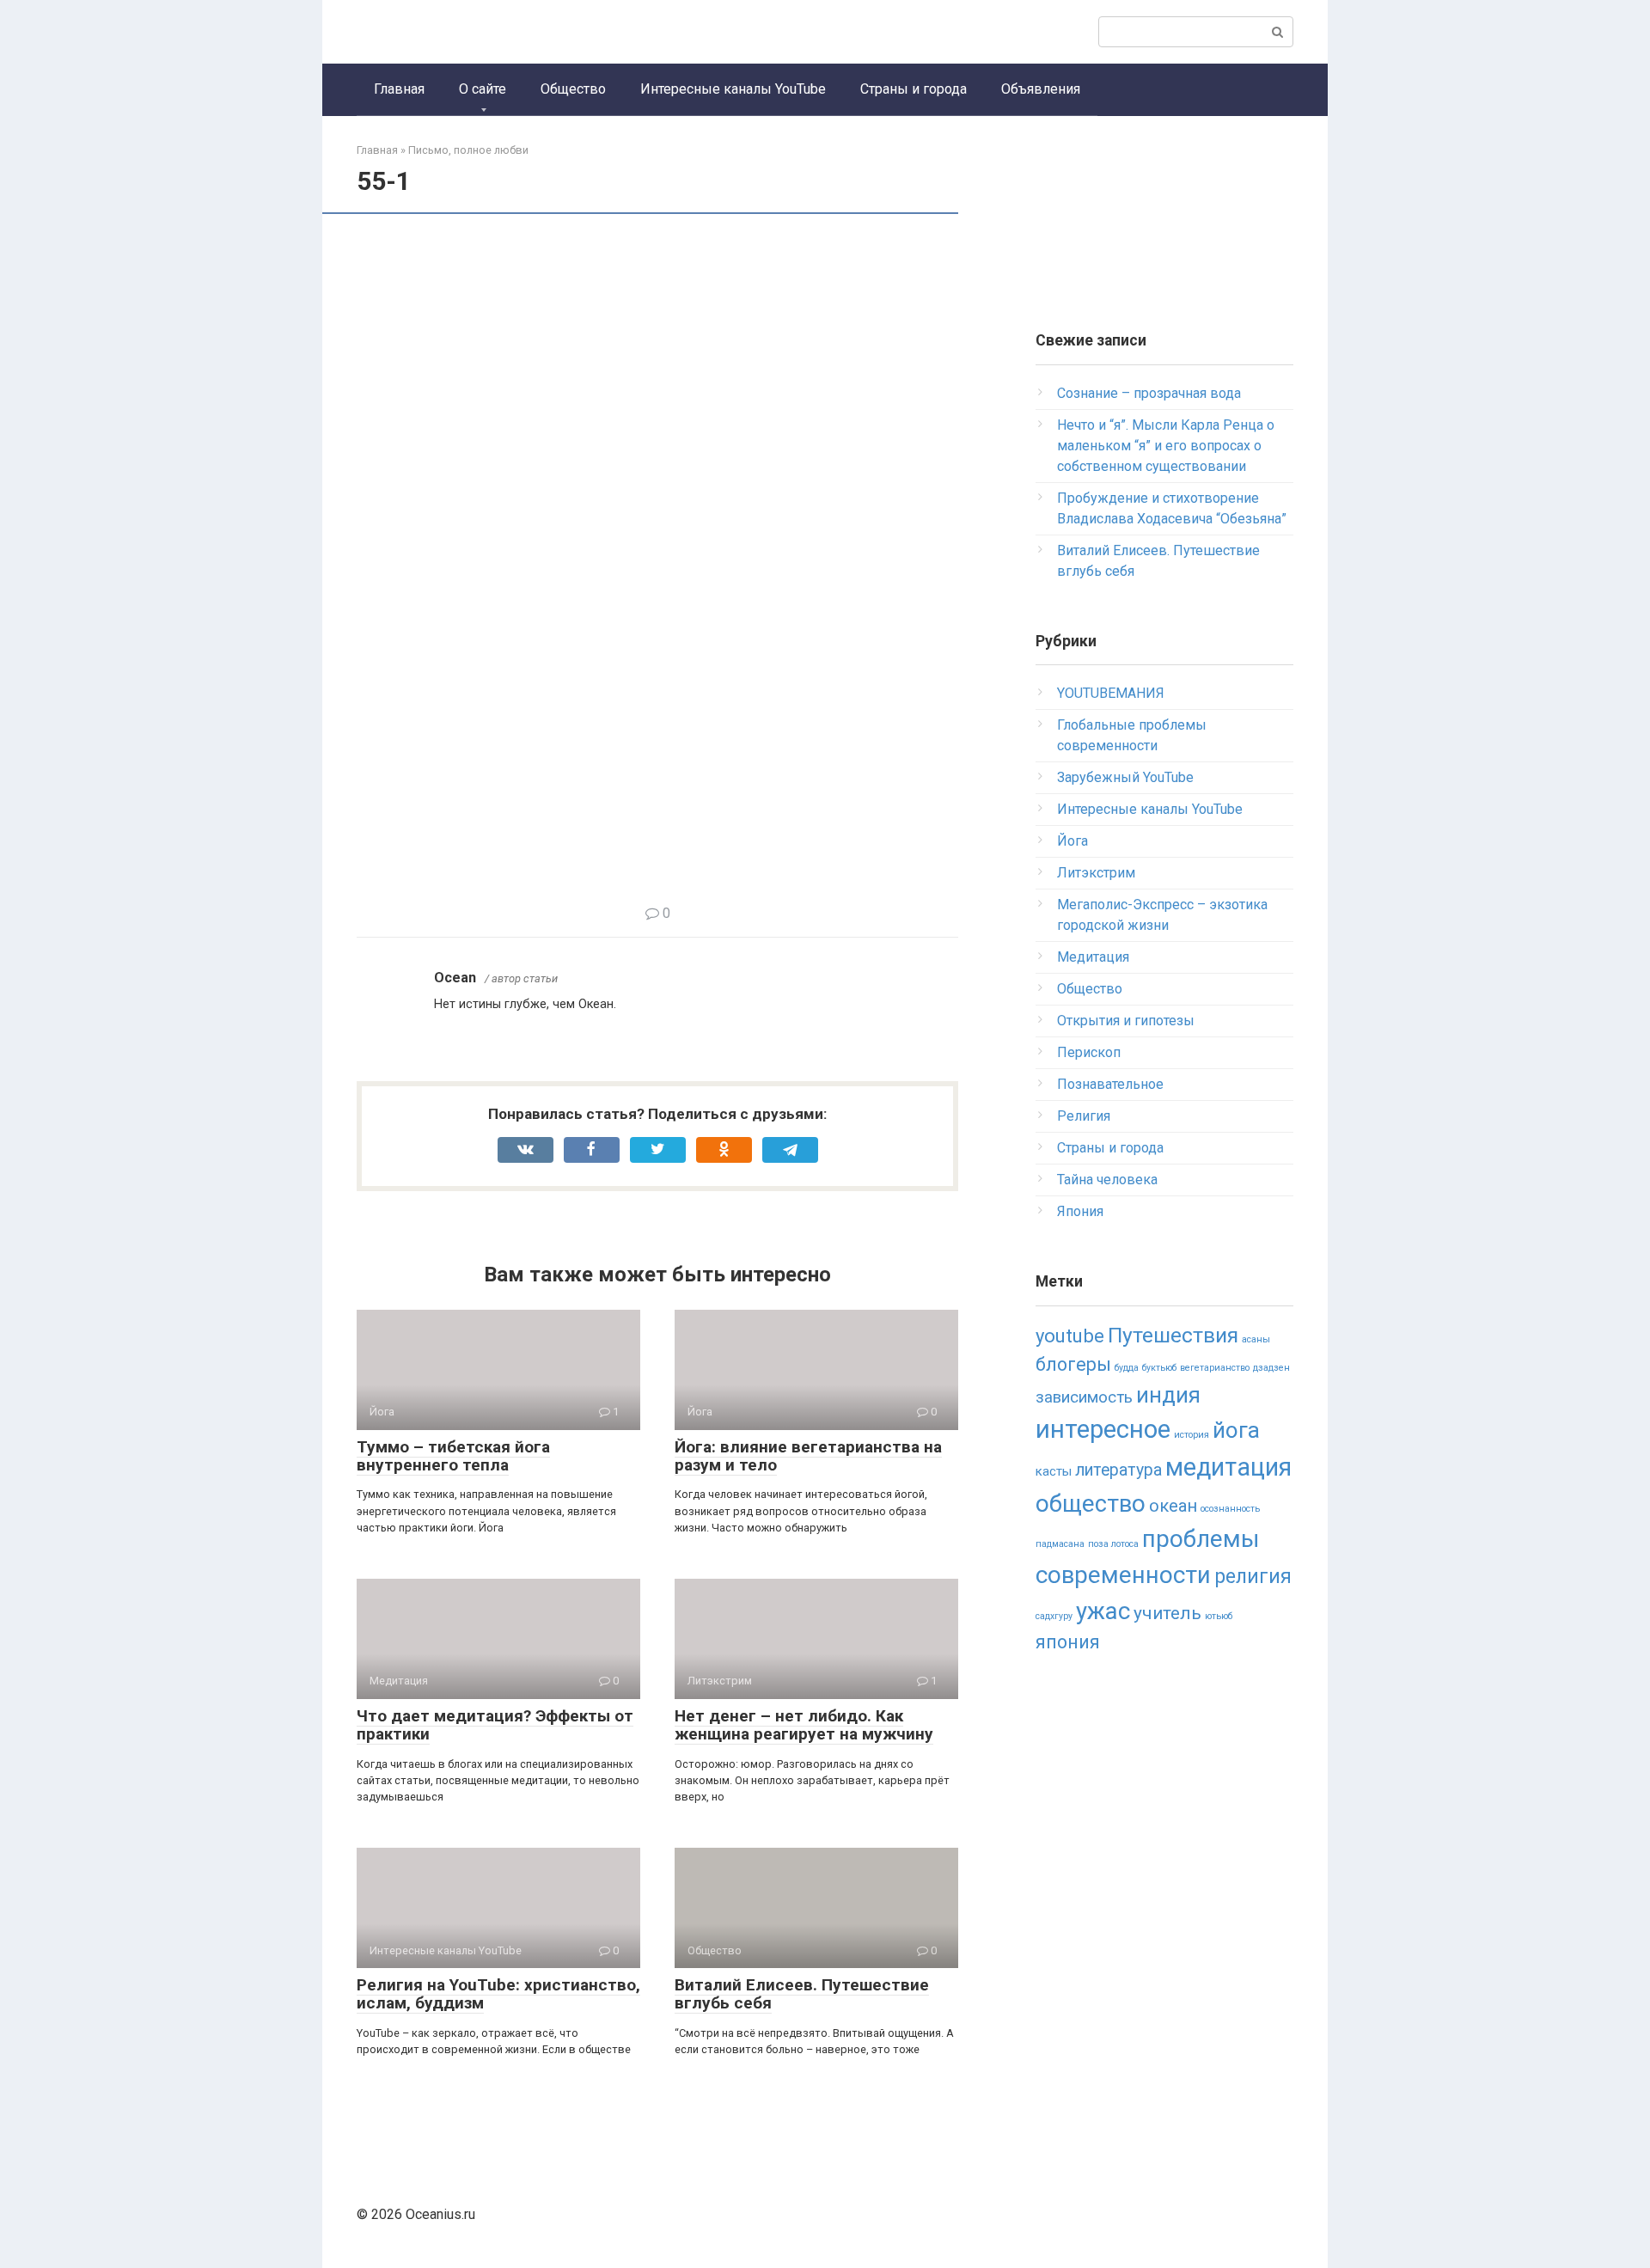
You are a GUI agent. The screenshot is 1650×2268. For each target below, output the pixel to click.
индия (1168, 1395)
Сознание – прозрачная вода (1149, 393)
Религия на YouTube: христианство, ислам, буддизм (498, 1994)
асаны (1256, 1339)
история (1192, 1435)
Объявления (1041, 89)
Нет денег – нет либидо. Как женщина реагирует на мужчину (804, 1725)
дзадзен (1271, 1368)
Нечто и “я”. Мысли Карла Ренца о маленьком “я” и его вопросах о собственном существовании (1166, 446)
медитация (1228, 1467)
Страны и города (914, 89)
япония (1068, 1642)
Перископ (1089, 1052)
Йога (1072, 841)
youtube (1070, 1336)
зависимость (1084, 1397)
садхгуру (1054, 1616)
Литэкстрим (1096, 873)
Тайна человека (1107, 1180)
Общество (573, 89)
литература (1118, 1470)
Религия (1084, 1116)
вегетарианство (1215, 1368)
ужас (1103, 1611)
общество (1091, 1504)
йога (1236, 1430)
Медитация (1093, 957)
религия (1253, 1577)
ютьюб (1219, 1616)
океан (1173, 1506)
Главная (399, 89)
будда (1127, 1368)
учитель (1167, 1613)
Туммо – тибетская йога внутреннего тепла (453, 1456)
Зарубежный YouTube (1125, 777)
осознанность (1230, 1509)
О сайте (483, 89)
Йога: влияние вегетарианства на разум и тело (808, 1456)
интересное (1103, 1429)
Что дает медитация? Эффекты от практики (495, 1725)
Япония (1080, 1211)
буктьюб (1159, 1368)
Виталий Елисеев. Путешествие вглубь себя (802, 1994)
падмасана (1060, 1544)
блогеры (1073, 1364)
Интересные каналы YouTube (733, 89)
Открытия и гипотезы (1126, 1021)
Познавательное (1110, 1084)
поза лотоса (1113, 1544)
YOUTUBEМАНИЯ (1111, 693)
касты (1054, 1471)
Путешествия (1173, 1335)
